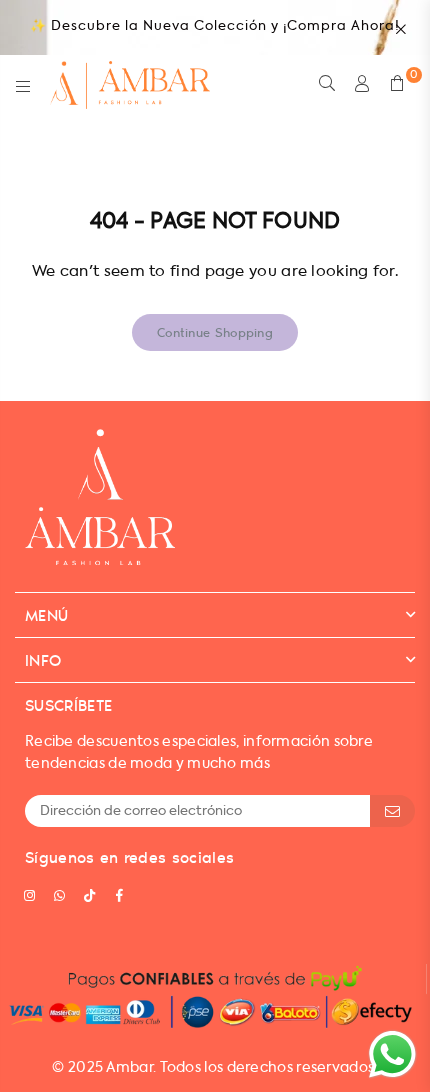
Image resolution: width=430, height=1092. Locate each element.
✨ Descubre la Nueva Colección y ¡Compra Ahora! (215, 26)
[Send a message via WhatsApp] (392, 1054)
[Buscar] (327, 85)
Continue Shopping (215, 332)
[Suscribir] (392, 811)
